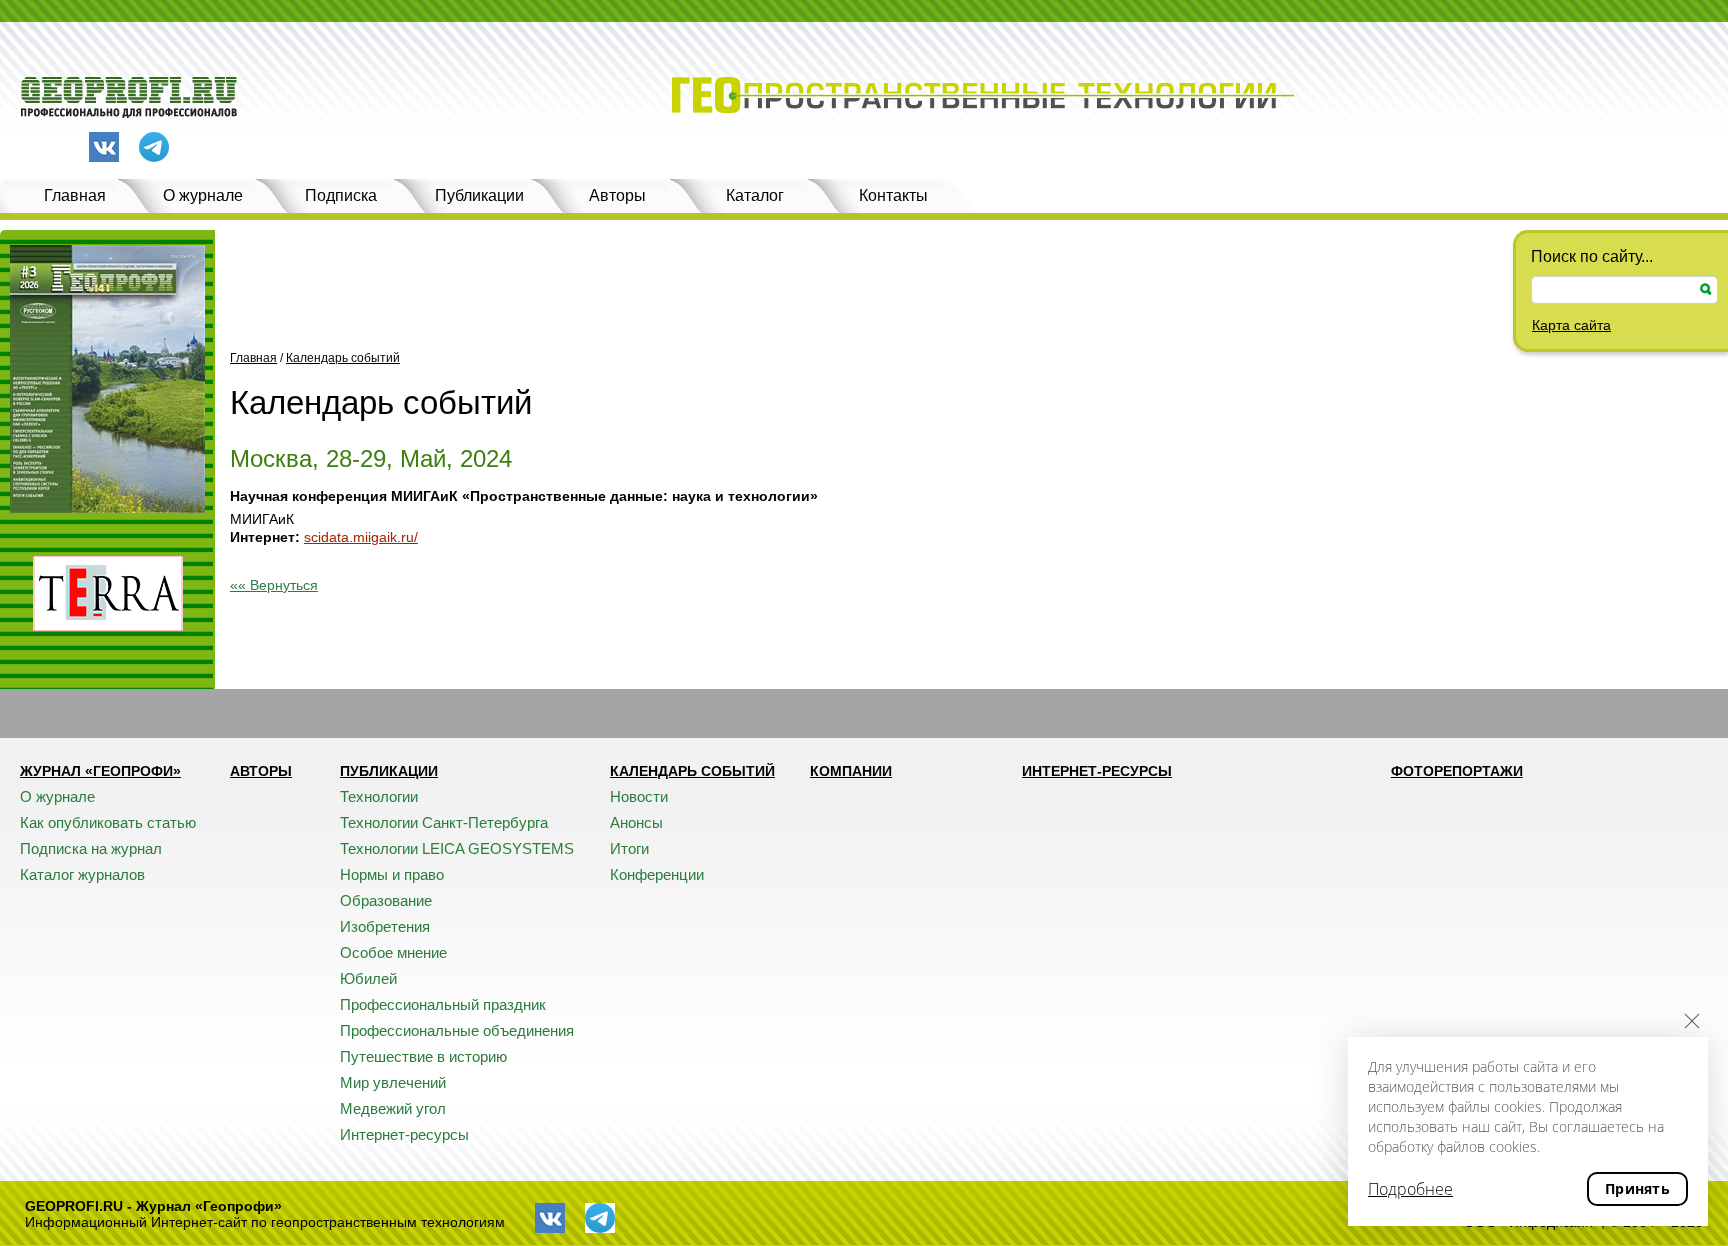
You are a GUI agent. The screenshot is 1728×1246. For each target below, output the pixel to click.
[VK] (104, 147)
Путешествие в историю (423, 1056)
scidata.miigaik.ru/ (361, 537)
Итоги (629, 848)
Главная (75, 195)
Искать (1706, 289)
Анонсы (636, 822)
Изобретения (385, 926)
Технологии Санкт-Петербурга (444, 822)
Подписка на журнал (91, 848)
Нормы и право (392, 874)
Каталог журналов (82, 874)
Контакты (893, 195)
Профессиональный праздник (443, 1004)
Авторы (617, 195)
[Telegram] (154, 148)
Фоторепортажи (1457, 771)
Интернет (262, 537)
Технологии (379, 796)
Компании (851, 771)
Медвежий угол (393, 1108)
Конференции (657, 874)
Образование (386, 900)
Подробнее (1410, 1189)
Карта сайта (1571, 325)
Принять (1637, 1188)
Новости (639, 796)
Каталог (755, 195)
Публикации (479, 195)
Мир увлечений (393, 1082)
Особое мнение (393, 952)
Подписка (341, 195)
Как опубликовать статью (108, 822)
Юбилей (368, 978)
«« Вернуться (274, 585)
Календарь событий (343, 358)
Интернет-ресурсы (404, 1134)
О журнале (203, 195)
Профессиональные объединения (457, 1030)
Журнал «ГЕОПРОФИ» (100, 771)
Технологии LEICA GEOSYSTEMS (457, 848)
